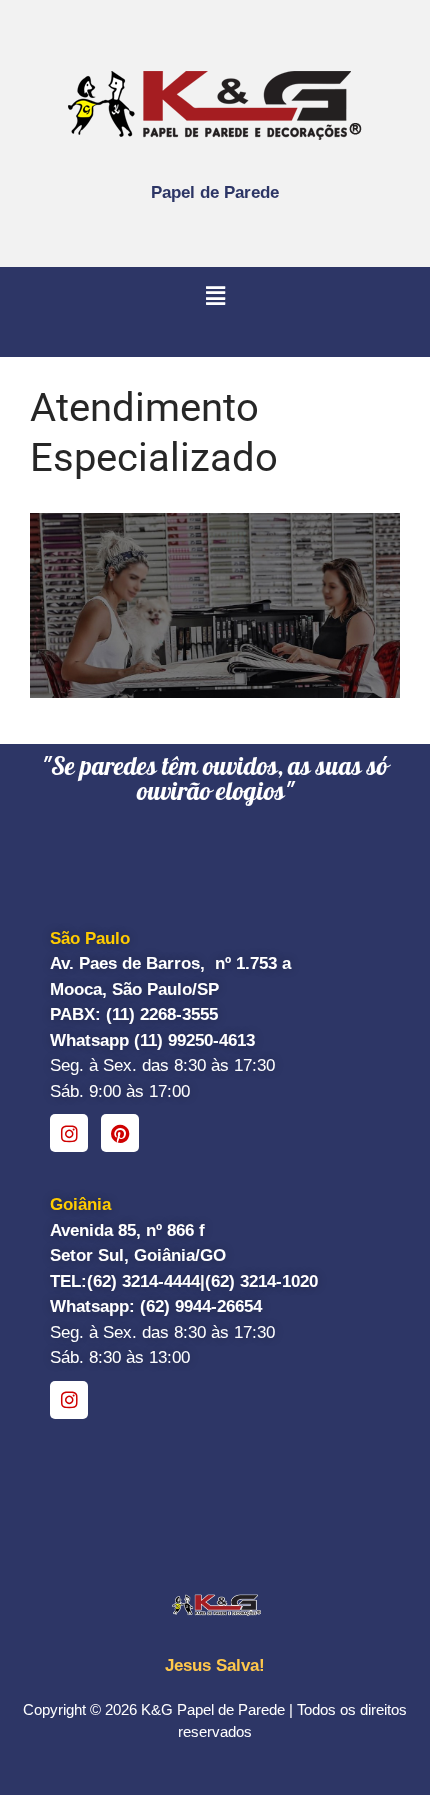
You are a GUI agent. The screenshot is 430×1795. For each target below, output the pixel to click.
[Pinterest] (120, 1133)
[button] (215, 297)
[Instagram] (69, 1133)
